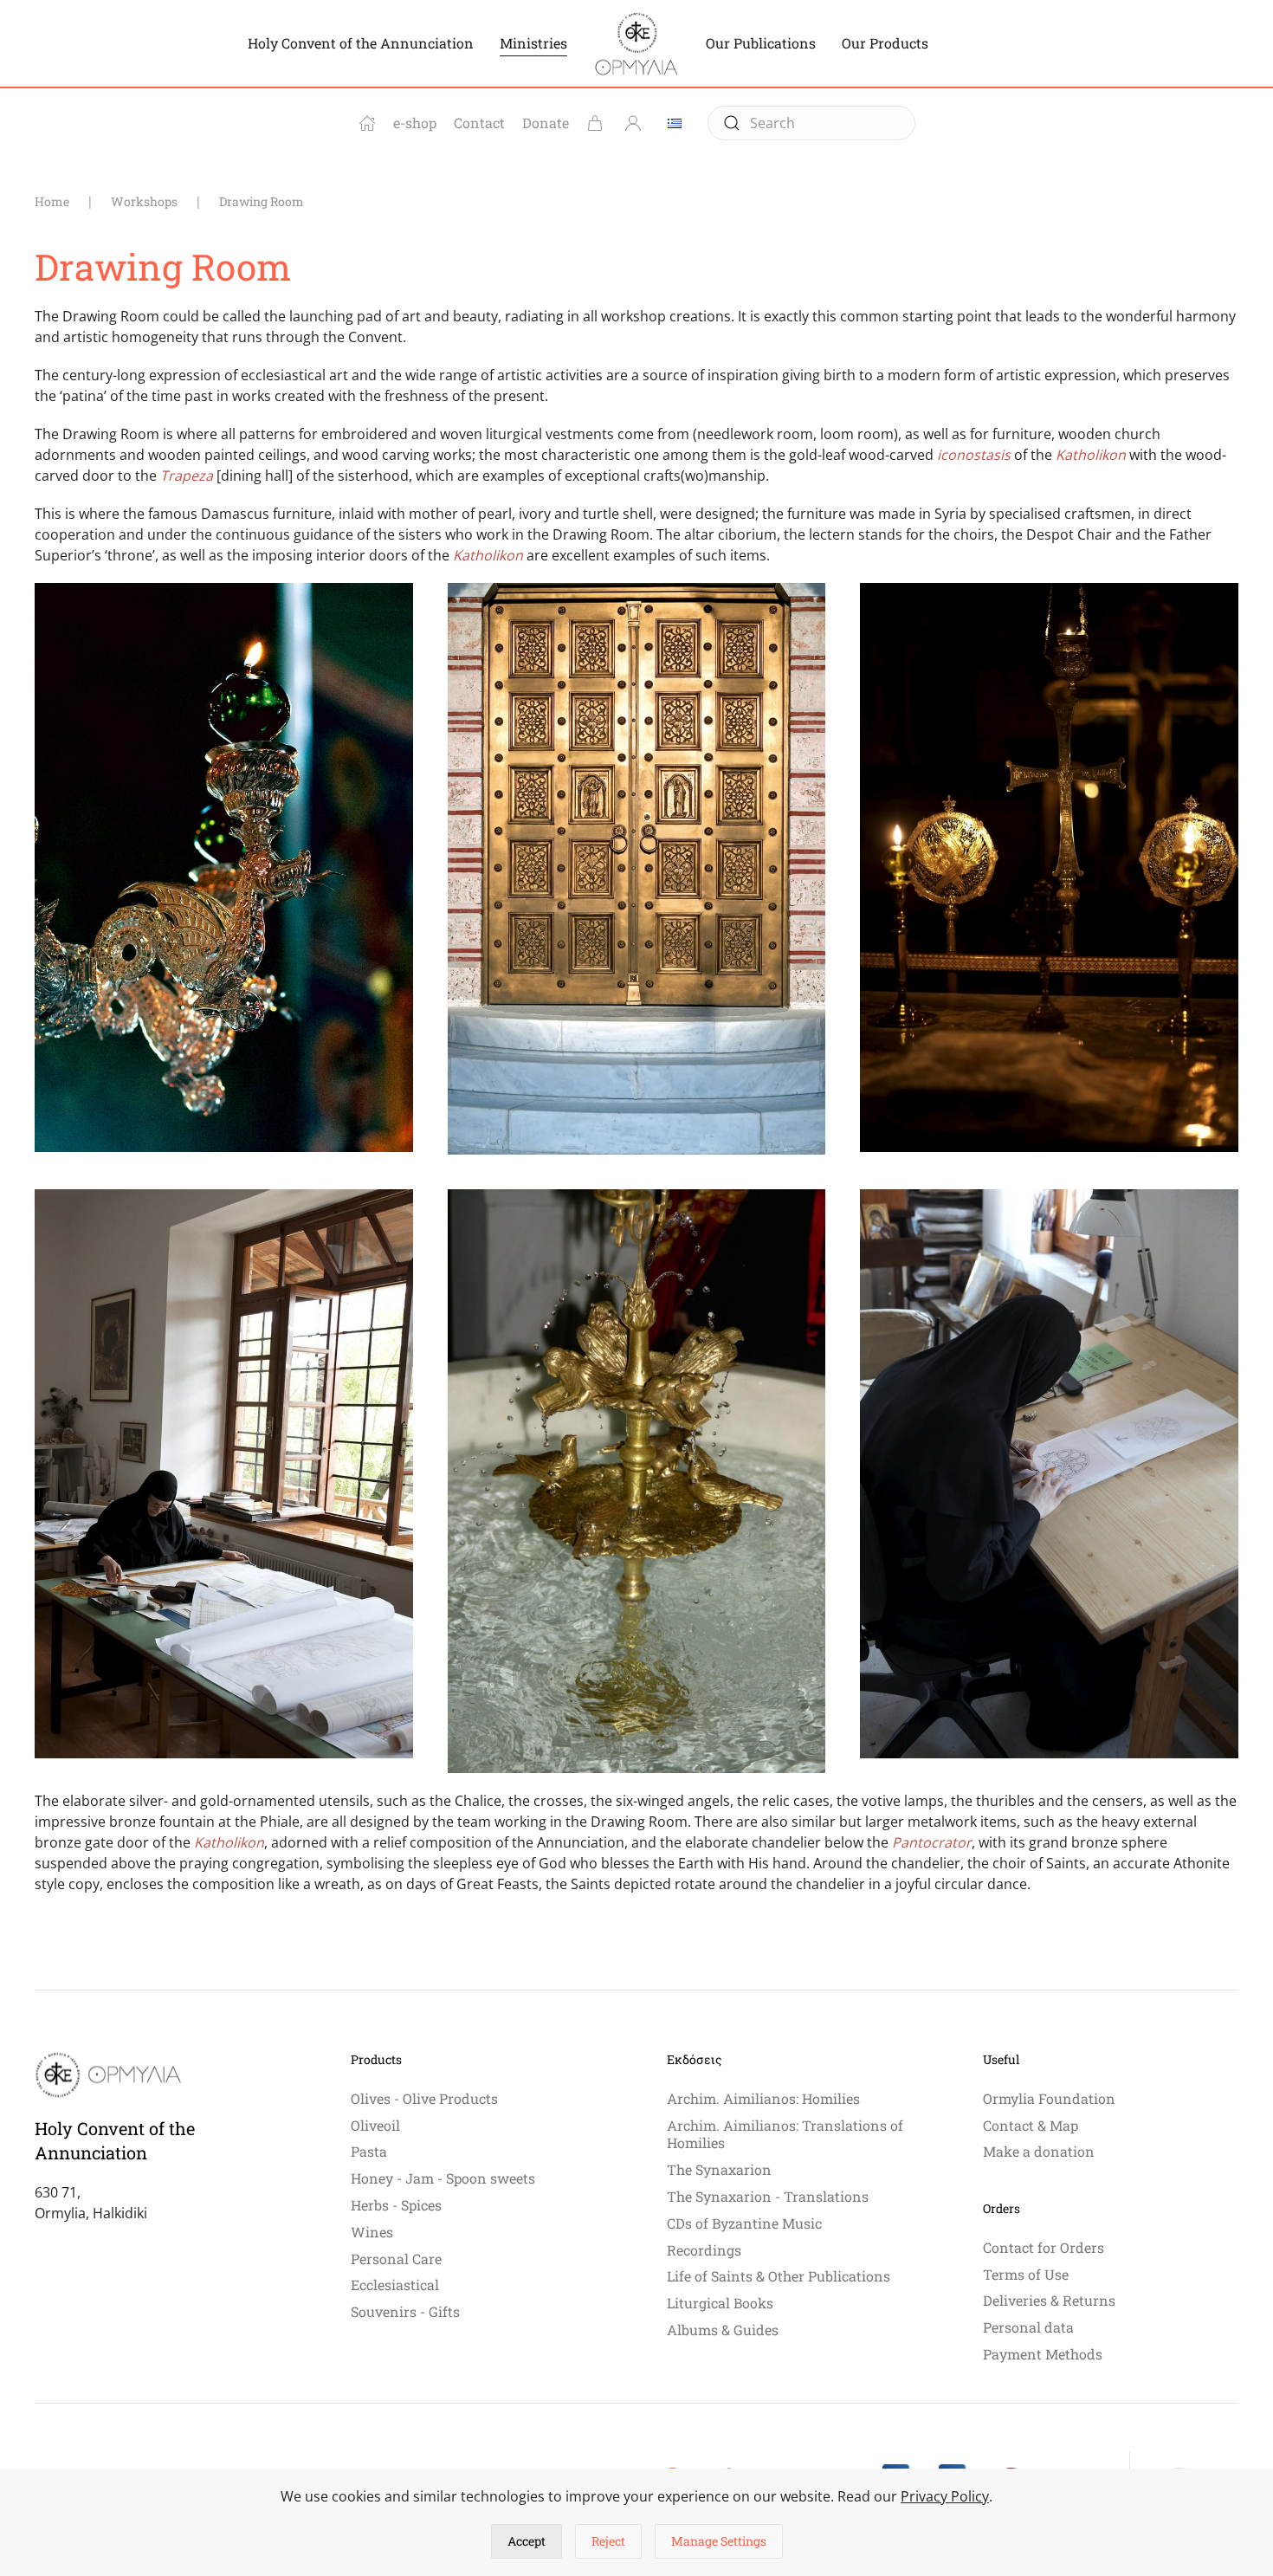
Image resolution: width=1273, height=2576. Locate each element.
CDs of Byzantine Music (744, 2223)
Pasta (369, 2151)
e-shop (415, 123)
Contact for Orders (1044, 2247)
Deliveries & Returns (1049, 2300)
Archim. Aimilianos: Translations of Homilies (785, 2134)
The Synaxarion (719, 2169)
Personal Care (396, 2259)
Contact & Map (1031, 2125)
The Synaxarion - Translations (768, 2196)
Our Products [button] (885, 43)
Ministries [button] (533, 43)
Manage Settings (719, 2541)
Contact (479, 123)
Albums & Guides (723, 2330)
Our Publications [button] (761, 43)
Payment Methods (1043, 2354)
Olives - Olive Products (424, 2098)
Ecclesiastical (395, 2285)
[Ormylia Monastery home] (367, 123)
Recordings (704, 2250)
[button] (224, 867)
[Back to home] (636, 43)
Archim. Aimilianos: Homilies (763, 2098)
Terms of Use (1026, 2274)
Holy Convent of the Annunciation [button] (361, 43)
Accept (527, 2541)
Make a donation (1039, 2151)
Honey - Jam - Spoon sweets (443, 2178)
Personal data (1028, 2327)
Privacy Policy (945, 2496)
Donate (546, 123)
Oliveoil (375, 2125)
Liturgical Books (720, 2303)
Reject (608, 2541)
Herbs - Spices (396, 2205)
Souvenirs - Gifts (405, 2311)
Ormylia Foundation (1049, 2098)
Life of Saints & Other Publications (779, 2276)
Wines (372, 2232)
